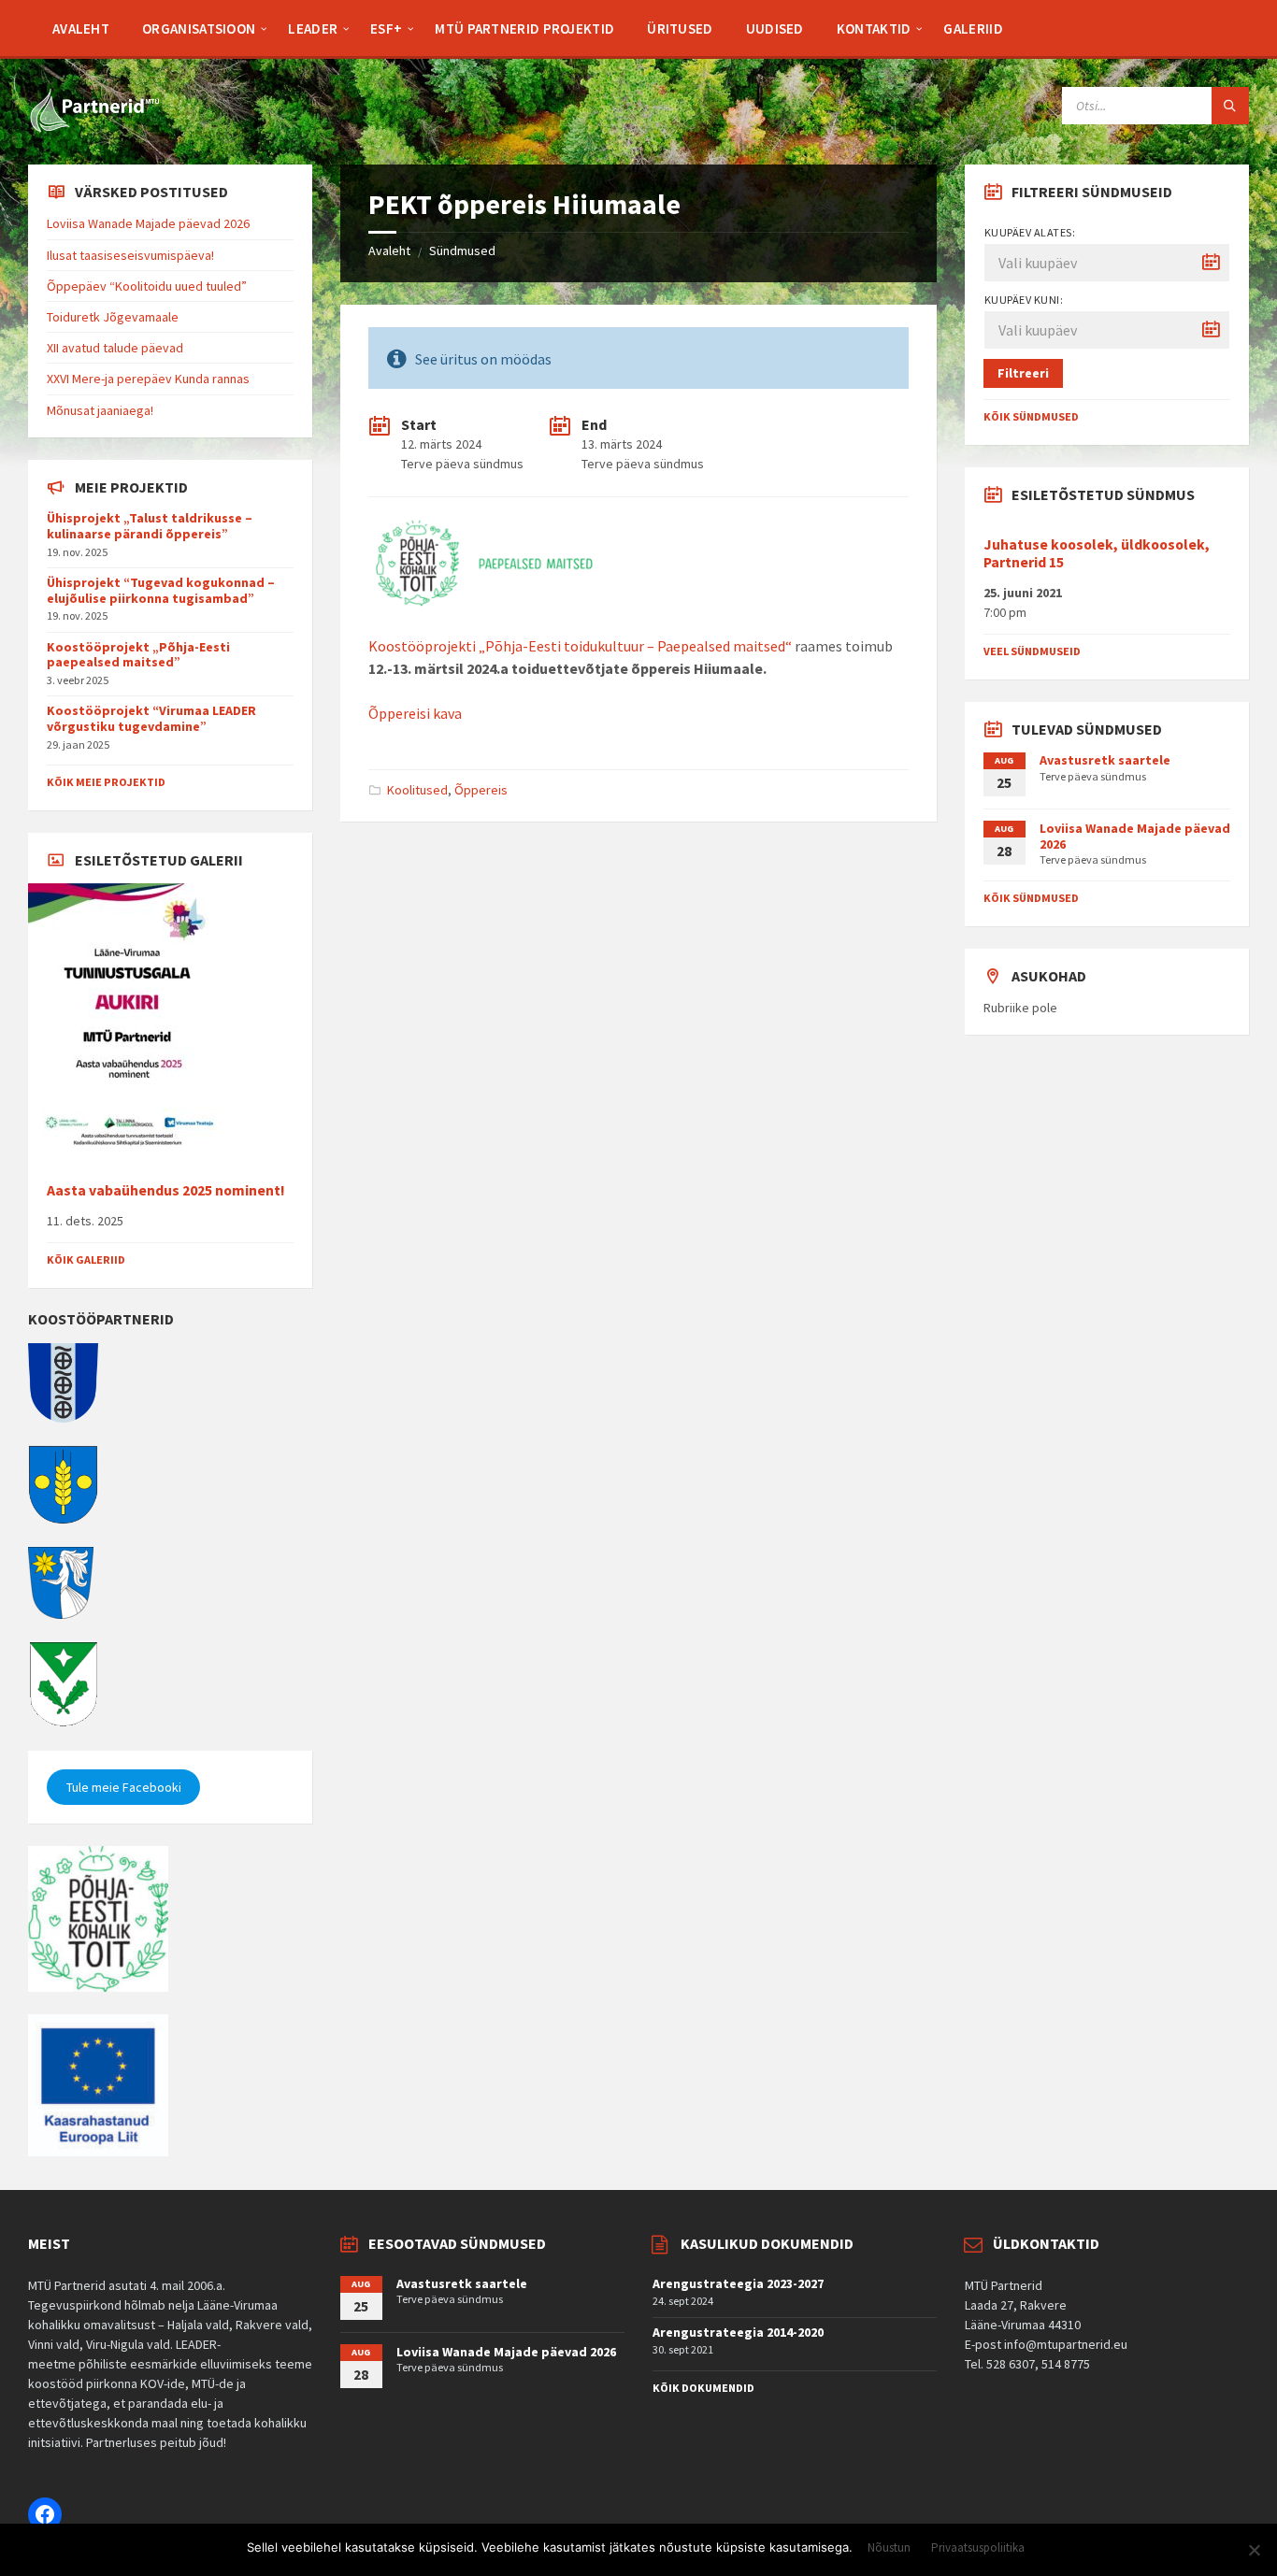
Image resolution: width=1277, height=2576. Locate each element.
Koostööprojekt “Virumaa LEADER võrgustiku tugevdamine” (151, 718)
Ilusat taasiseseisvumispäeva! (130, 255)
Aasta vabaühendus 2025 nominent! (166, 1190)
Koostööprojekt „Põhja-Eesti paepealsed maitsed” (138, 655)
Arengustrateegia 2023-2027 (738, 2283)
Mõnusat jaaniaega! (100, 410)
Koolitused (417, 790)
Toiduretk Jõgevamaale (113, 317)
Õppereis (481, 790)
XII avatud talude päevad (115, 348)
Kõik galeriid (86, 1259)
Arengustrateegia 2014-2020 (738, 2332)
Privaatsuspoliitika (978, 2548)
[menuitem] (81, 28)
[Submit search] (1230, 106)
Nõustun (889, 2548)
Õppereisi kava (415, 713)
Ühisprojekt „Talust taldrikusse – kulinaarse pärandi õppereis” (150, 526)
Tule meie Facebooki (124, 1787)
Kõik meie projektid (106, 782)
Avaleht (389, 250)
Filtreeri (1023, 373)
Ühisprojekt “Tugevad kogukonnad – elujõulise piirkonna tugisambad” (161, 590)
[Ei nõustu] (1254, 2550)
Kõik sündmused (1031, 416)
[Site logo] (93, 128)
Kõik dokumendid (703, 2388)
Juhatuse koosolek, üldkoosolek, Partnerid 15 (1097, 553)
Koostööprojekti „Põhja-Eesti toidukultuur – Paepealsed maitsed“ (580, 646)
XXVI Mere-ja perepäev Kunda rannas (148, 379)
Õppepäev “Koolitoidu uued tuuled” (147, 286)
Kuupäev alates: (1030, 232)
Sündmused (462, 250)
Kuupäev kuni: (1024, 300)
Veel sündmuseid (1032, 651)
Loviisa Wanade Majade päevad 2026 (148, 223)
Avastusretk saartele (1105, 760)
